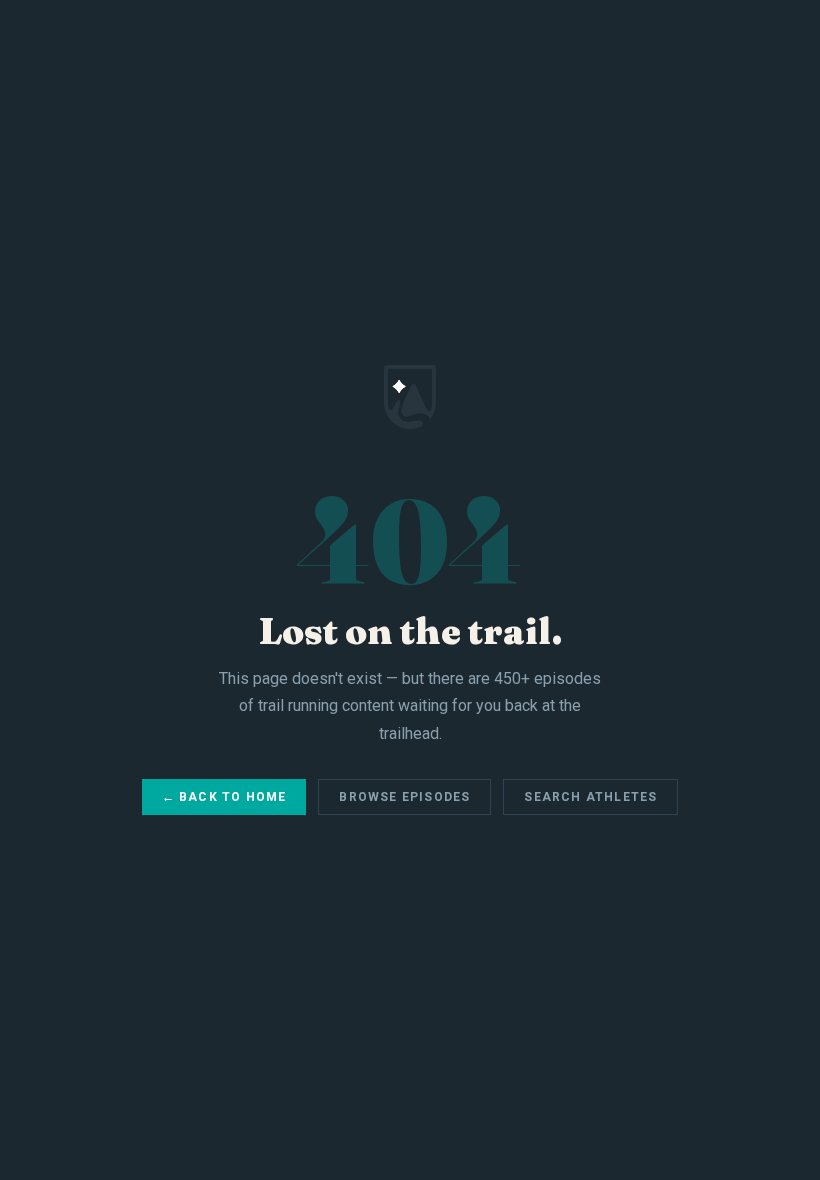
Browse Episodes (404, 797)
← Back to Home (224, 797)
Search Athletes (590, 797)
